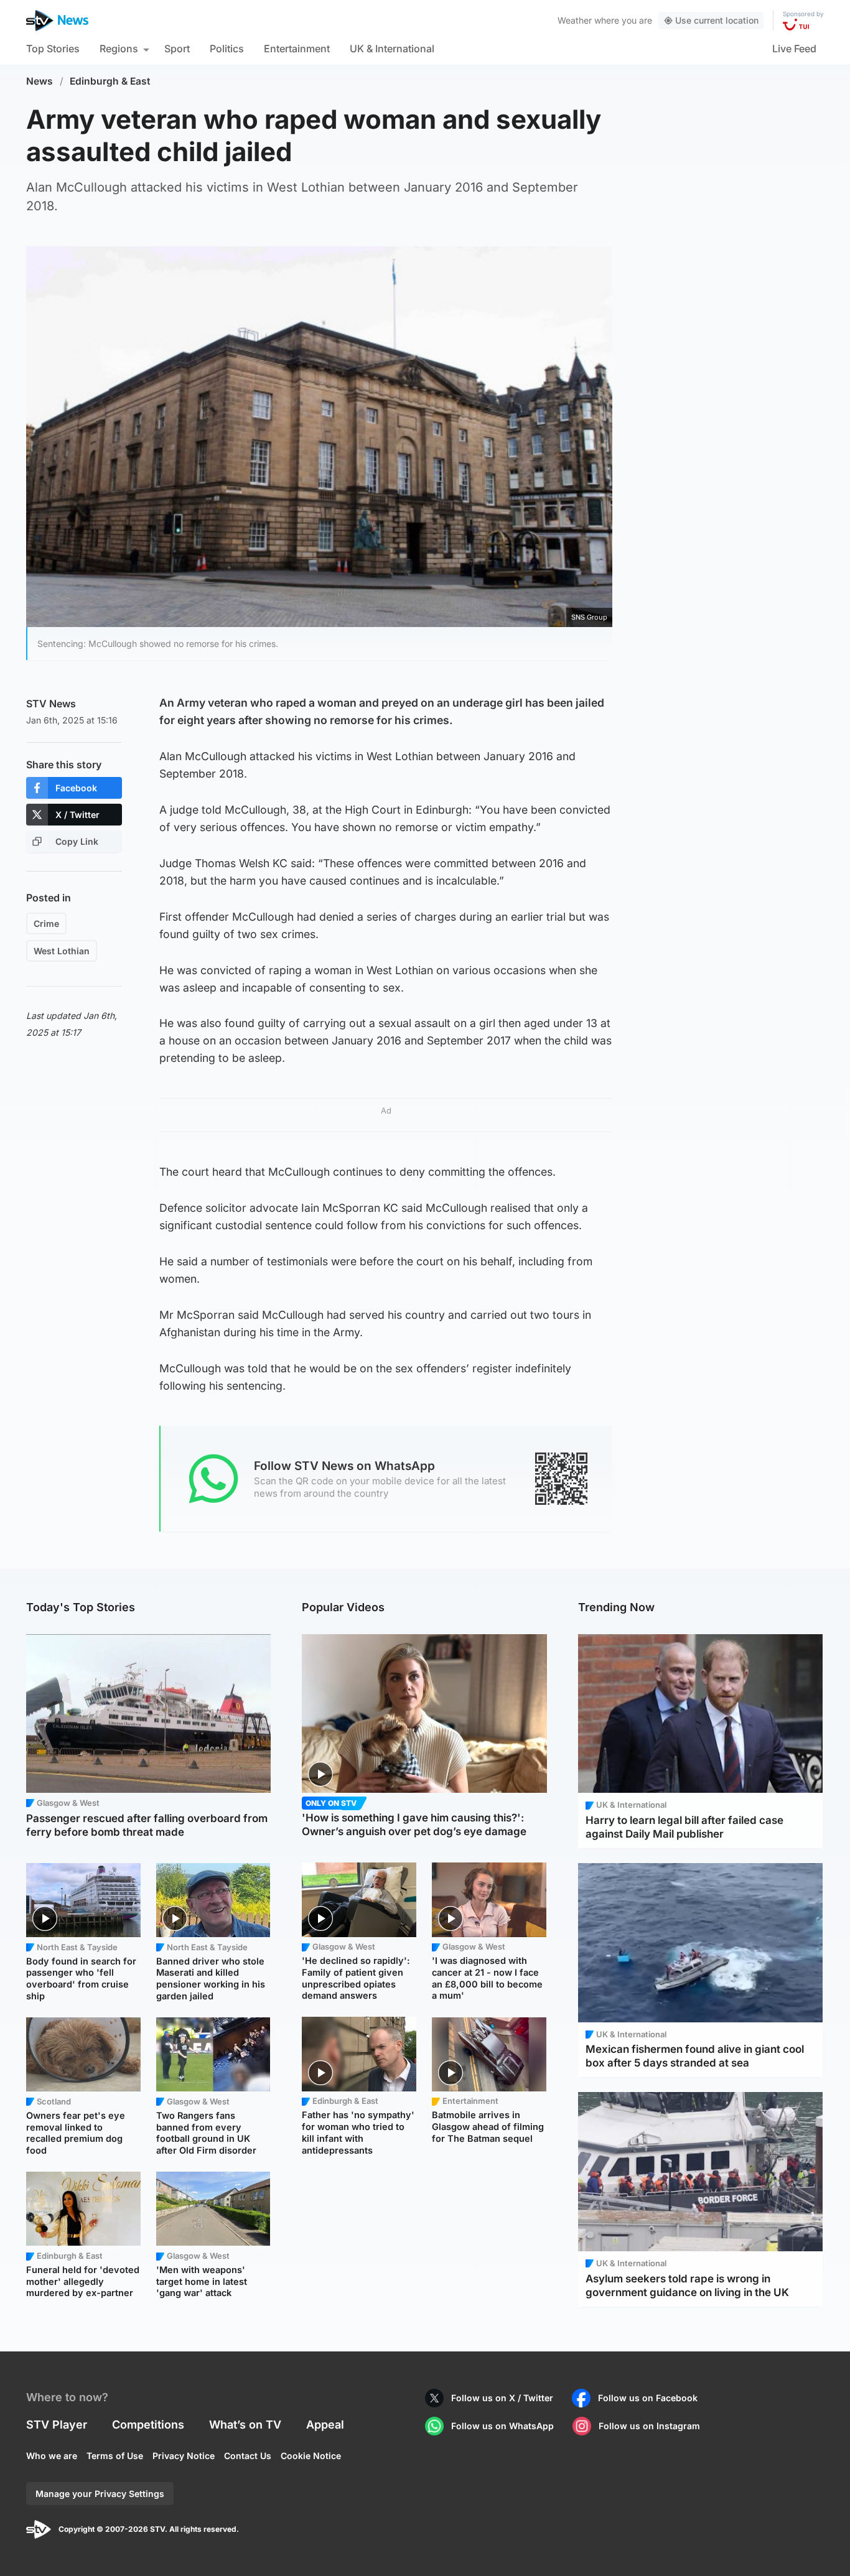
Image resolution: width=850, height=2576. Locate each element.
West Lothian (62, 951)
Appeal (325, 2425)
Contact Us (248, 2456)
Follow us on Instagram (649, 2426)
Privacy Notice (184, 2456)
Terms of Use (115, 2456)
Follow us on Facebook (648, 2398)
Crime (46, 923)
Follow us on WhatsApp (502, 2426)
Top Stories (53, 49)
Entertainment (297, 49)
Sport (177, 49)
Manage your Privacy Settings (100, 2494)
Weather (575, 20)
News (40, 81)
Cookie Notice (311, 2456)
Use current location (717, 20)
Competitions (148, 2425)
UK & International (392, 49)
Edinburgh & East (110, 81)
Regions (119, 49)
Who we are (52, 2456)
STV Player (57, 2425)
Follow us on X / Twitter (502, 2398)
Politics (227, 49)
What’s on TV (245, 2425)
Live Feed (794, 49)
